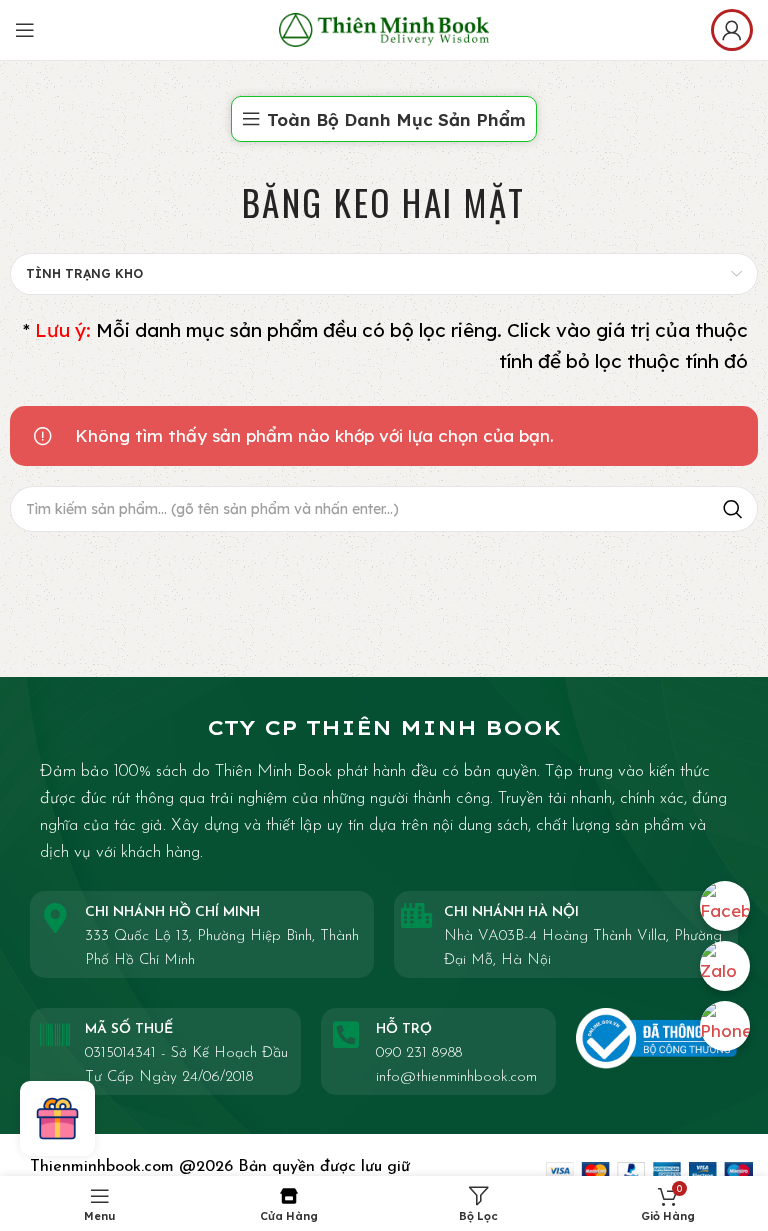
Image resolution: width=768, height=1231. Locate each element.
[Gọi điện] (725, 1026)
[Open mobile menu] (25, 30)
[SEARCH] (733, 509)
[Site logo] (384, 27)
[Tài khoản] (732, 30)
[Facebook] (725, 906)
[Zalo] (725, 966)
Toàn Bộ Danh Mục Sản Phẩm (396, 119)
